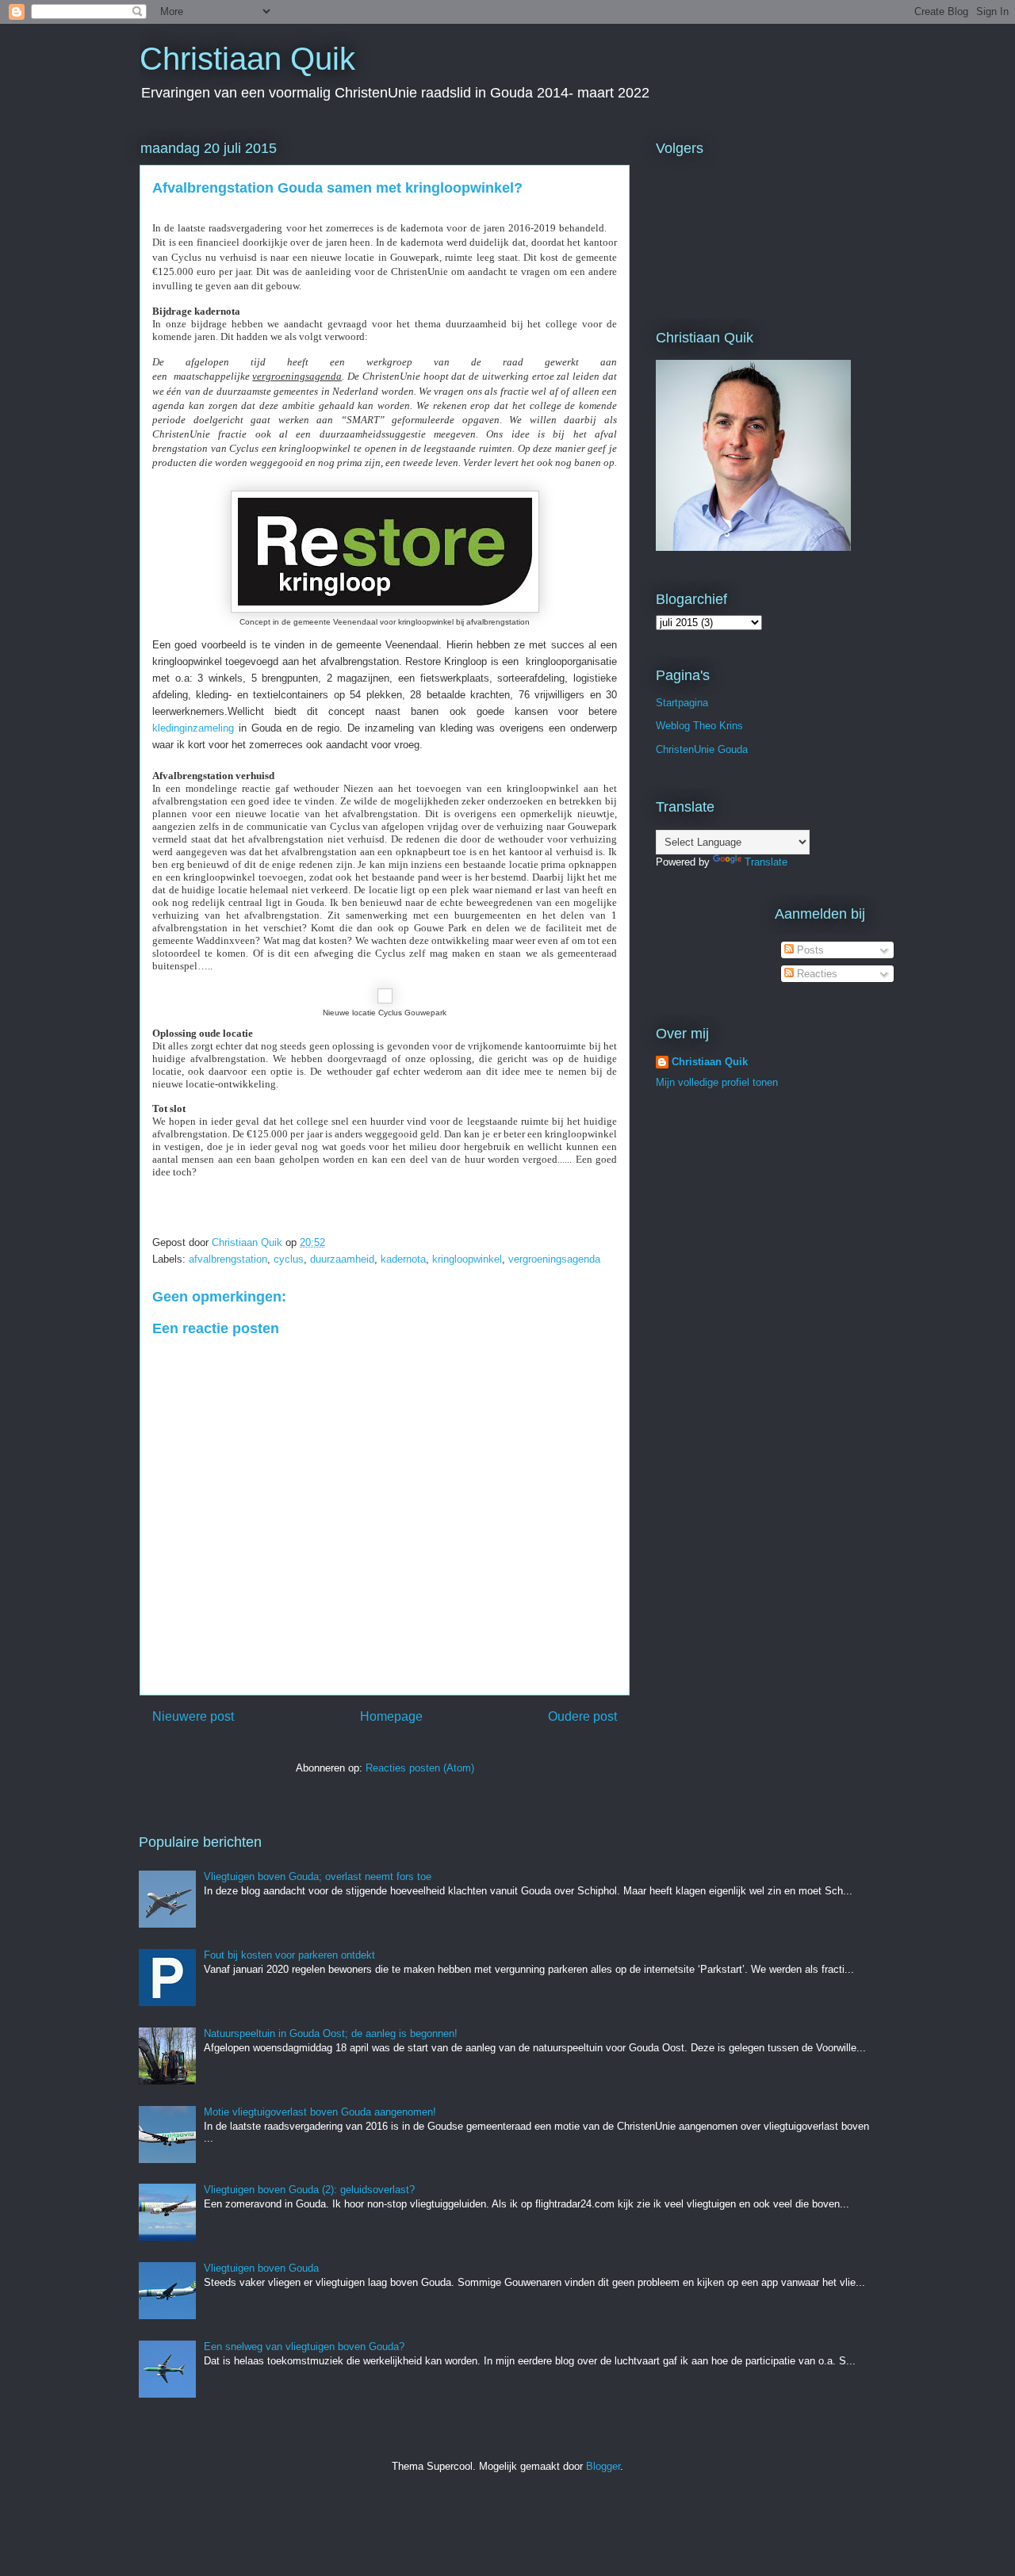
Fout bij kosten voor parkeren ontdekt (289, 1955)
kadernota (403, 1259)
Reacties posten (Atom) (420, 1768)
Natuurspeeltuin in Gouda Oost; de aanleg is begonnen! (331, 2033)
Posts (809, 950)
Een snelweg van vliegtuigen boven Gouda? (304, 2347)
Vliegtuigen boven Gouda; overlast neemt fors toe (318, 1877)
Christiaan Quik (247, 59)
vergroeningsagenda (554, 1259)
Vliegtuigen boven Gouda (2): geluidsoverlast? (309, 2190)
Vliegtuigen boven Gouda (261, 2268)
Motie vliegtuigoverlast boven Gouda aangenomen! (320, 2112)
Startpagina (682, 703)
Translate (766, 862)
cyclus (289, 1259)
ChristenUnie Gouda (702, 749)
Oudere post (582, 1716)
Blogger (603, 2466)
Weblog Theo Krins (699, 726)
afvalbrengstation (228, 1259)
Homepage (391, 1716)
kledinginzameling (193, 728)
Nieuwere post (193, 1716)
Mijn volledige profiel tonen (717, 1082)
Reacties (816, 974)
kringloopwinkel (467, 1259)
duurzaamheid (342, 1259)
